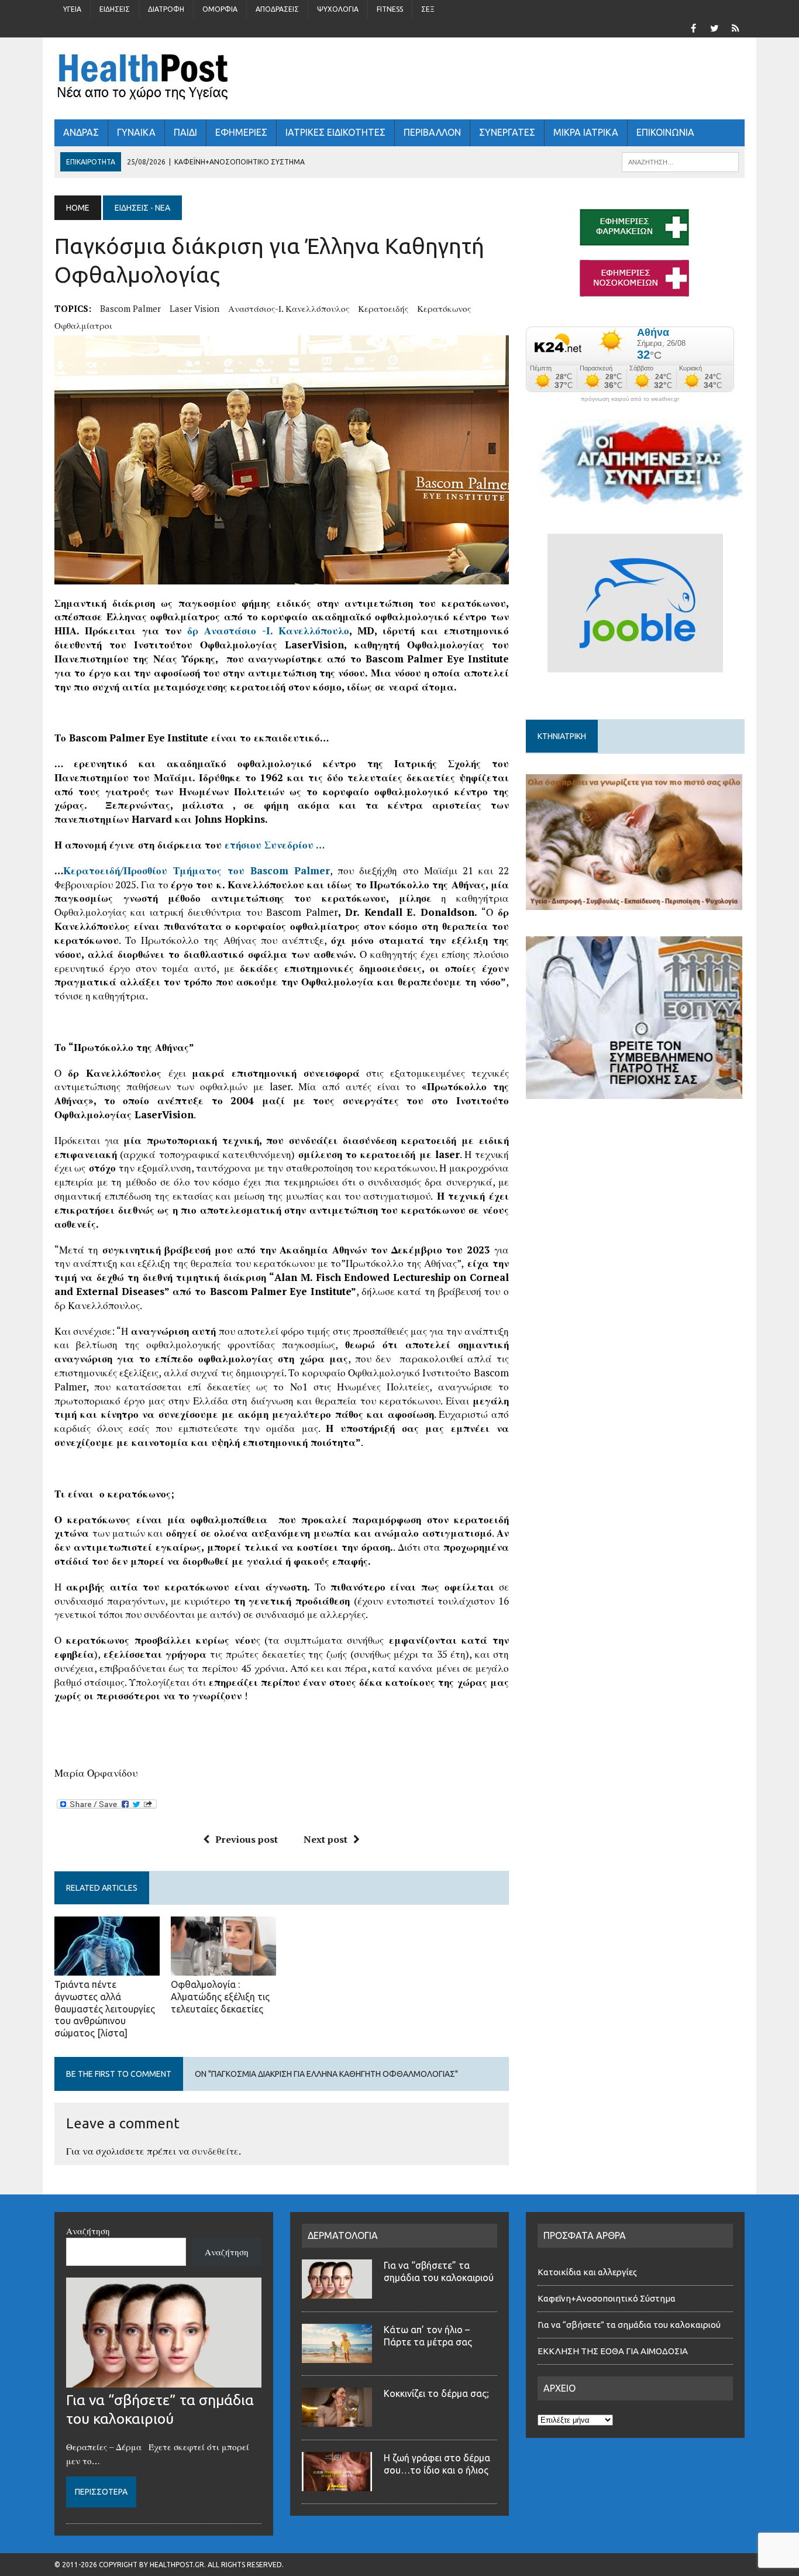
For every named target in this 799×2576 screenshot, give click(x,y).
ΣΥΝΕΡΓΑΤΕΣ (507, 132)
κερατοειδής (383, 308)
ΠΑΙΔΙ (185, 132)
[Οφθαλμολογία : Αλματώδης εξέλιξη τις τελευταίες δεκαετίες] (223, 1967)
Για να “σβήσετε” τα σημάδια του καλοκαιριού (629, 2325)
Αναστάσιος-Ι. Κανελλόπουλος (289, 308)
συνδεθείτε (215, 2151)
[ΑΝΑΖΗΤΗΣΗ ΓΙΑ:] (680, 161)
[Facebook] (693, 27)
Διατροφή (166, 9)
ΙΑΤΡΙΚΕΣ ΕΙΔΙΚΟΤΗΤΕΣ (335, 132)
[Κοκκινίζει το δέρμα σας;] (337, 2420)
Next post (326, 1839)
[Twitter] (714, 27)
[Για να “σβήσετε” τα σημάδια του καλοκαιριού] (164, 2381)
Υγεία (72, 9)
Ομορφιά (220, 9)
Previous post (247, 1839)
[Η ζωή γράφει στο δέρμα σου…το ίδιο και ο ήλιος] (337, 2484)
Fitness (390, 9)
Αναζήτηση (88, 2231)
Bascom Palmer (130, 308)
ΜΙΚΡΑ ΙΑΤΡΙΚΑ (586, 132)
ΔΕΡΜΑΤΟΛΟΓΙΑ (343, 2235)
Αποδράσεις (277, 9)
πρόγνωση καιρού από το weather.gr (630, 399)
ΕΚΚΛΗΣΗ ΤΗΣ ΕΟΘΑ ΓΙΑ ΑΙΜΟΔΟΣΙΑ (613, 2351)
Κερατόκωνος (444, 308)
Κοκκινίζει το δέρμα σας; (439, 2393)
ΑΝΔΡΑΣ (81, 132)
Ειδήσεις (115, 9)
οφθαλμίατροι (83, 325)
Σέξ (428, 9)
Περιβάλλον (432, 132)
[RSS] (735, 27)
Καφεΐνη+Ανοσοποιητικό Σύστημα (607, 2298)
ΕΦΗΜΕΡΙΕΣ (241, 132)
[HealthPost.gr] (399, 78)
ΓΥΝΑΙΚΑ (136, 132)
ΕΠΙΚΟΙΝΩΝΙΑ (665, 132)
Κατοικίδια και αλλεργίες (587, 2272)
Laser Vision (194, 308)
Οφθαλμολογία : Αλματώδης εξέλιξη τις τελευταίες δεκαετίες (220, 1997)
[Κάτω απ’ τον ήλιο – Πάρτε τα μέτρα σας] (337, 2356)
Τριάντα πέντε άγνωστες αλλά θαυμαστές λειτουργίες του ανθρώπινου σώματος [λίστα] (105, 2009)
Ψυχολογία (338, 9)
